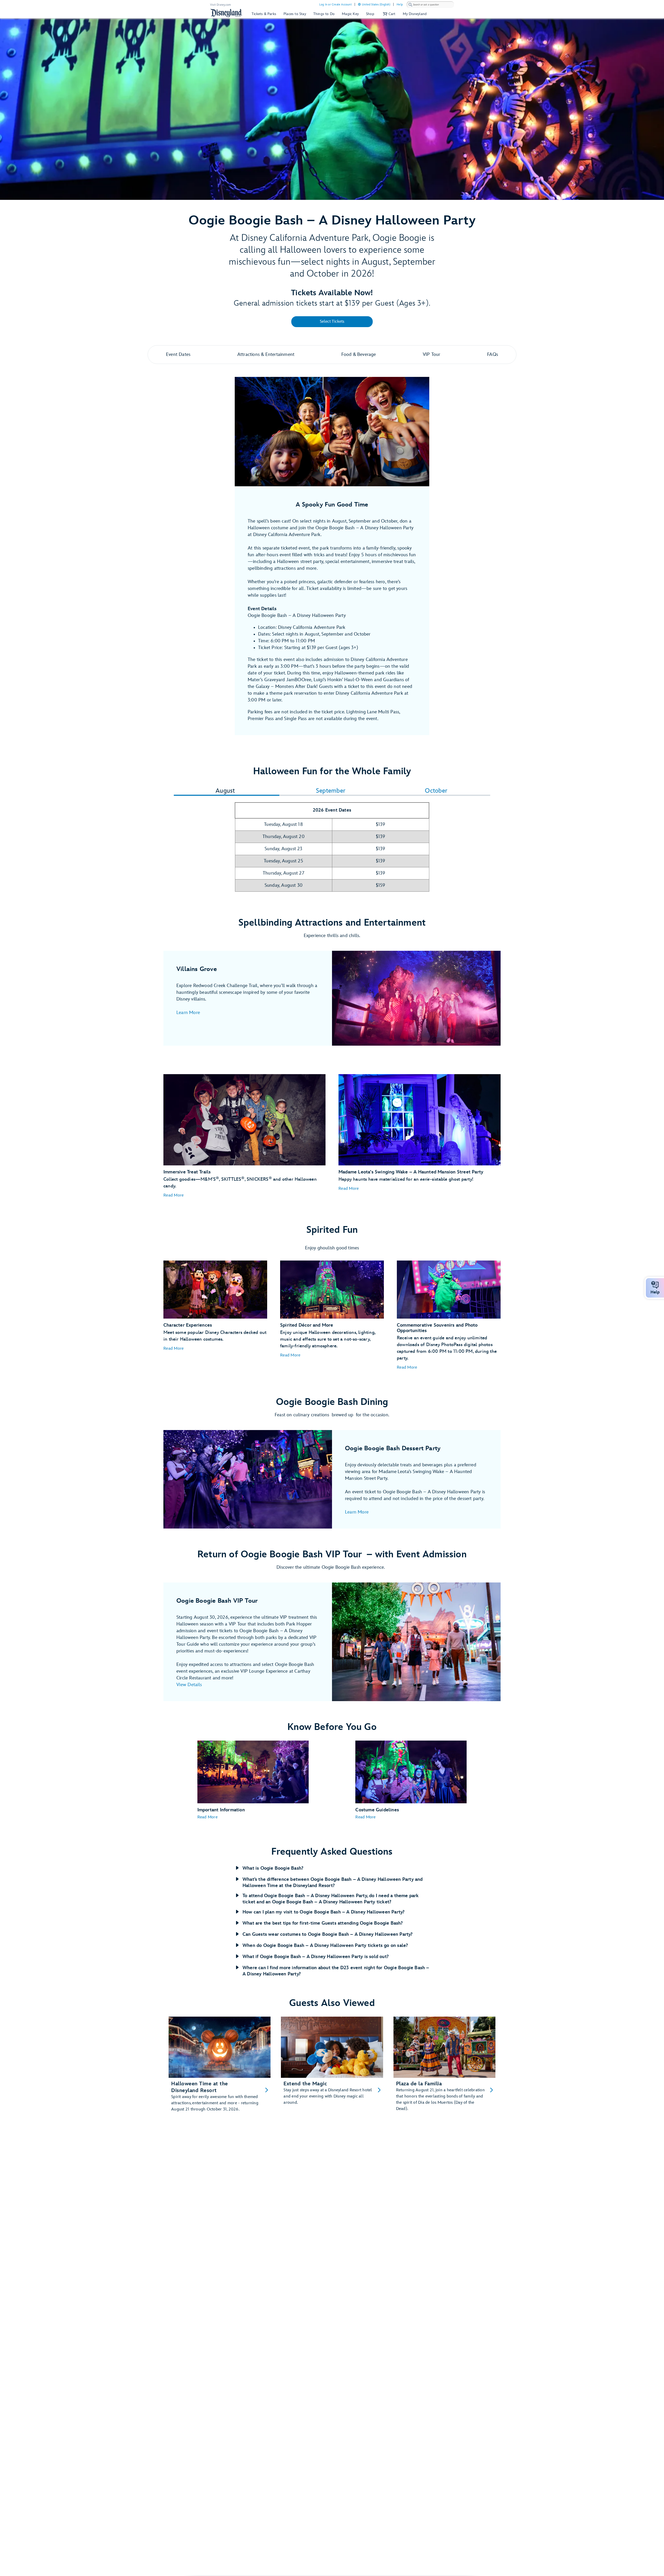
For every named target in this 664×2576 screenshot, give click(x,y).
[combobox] (430, 5)
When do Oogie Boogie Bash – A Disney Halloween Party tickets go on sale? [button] (325, 1945)
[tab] (225, 791)
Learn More (188, 1013)
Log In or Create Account (336, 5)
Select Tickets (332, 322)
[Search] (410, 5)
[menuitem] (359, 4)
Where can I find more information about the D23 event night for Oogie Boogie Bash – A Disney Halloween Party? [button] (336, 1971)
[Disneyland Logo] (226, 13)
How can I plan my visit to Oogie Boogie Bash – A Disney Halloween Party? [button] (323, 1912)
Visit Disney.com (220, 5)
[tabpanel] (332, 850)
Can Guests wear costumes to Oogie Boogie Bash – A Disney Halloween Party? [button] (328, 1934)
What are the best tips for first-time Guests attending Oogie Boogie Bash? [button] (323, 1923)
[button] (389, 14)
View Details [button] (189, 1685)
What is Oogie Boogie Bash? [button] (273, 1868)
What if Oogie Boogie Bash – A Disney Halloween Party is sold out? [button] (316, 1957)
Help (400, 5)
